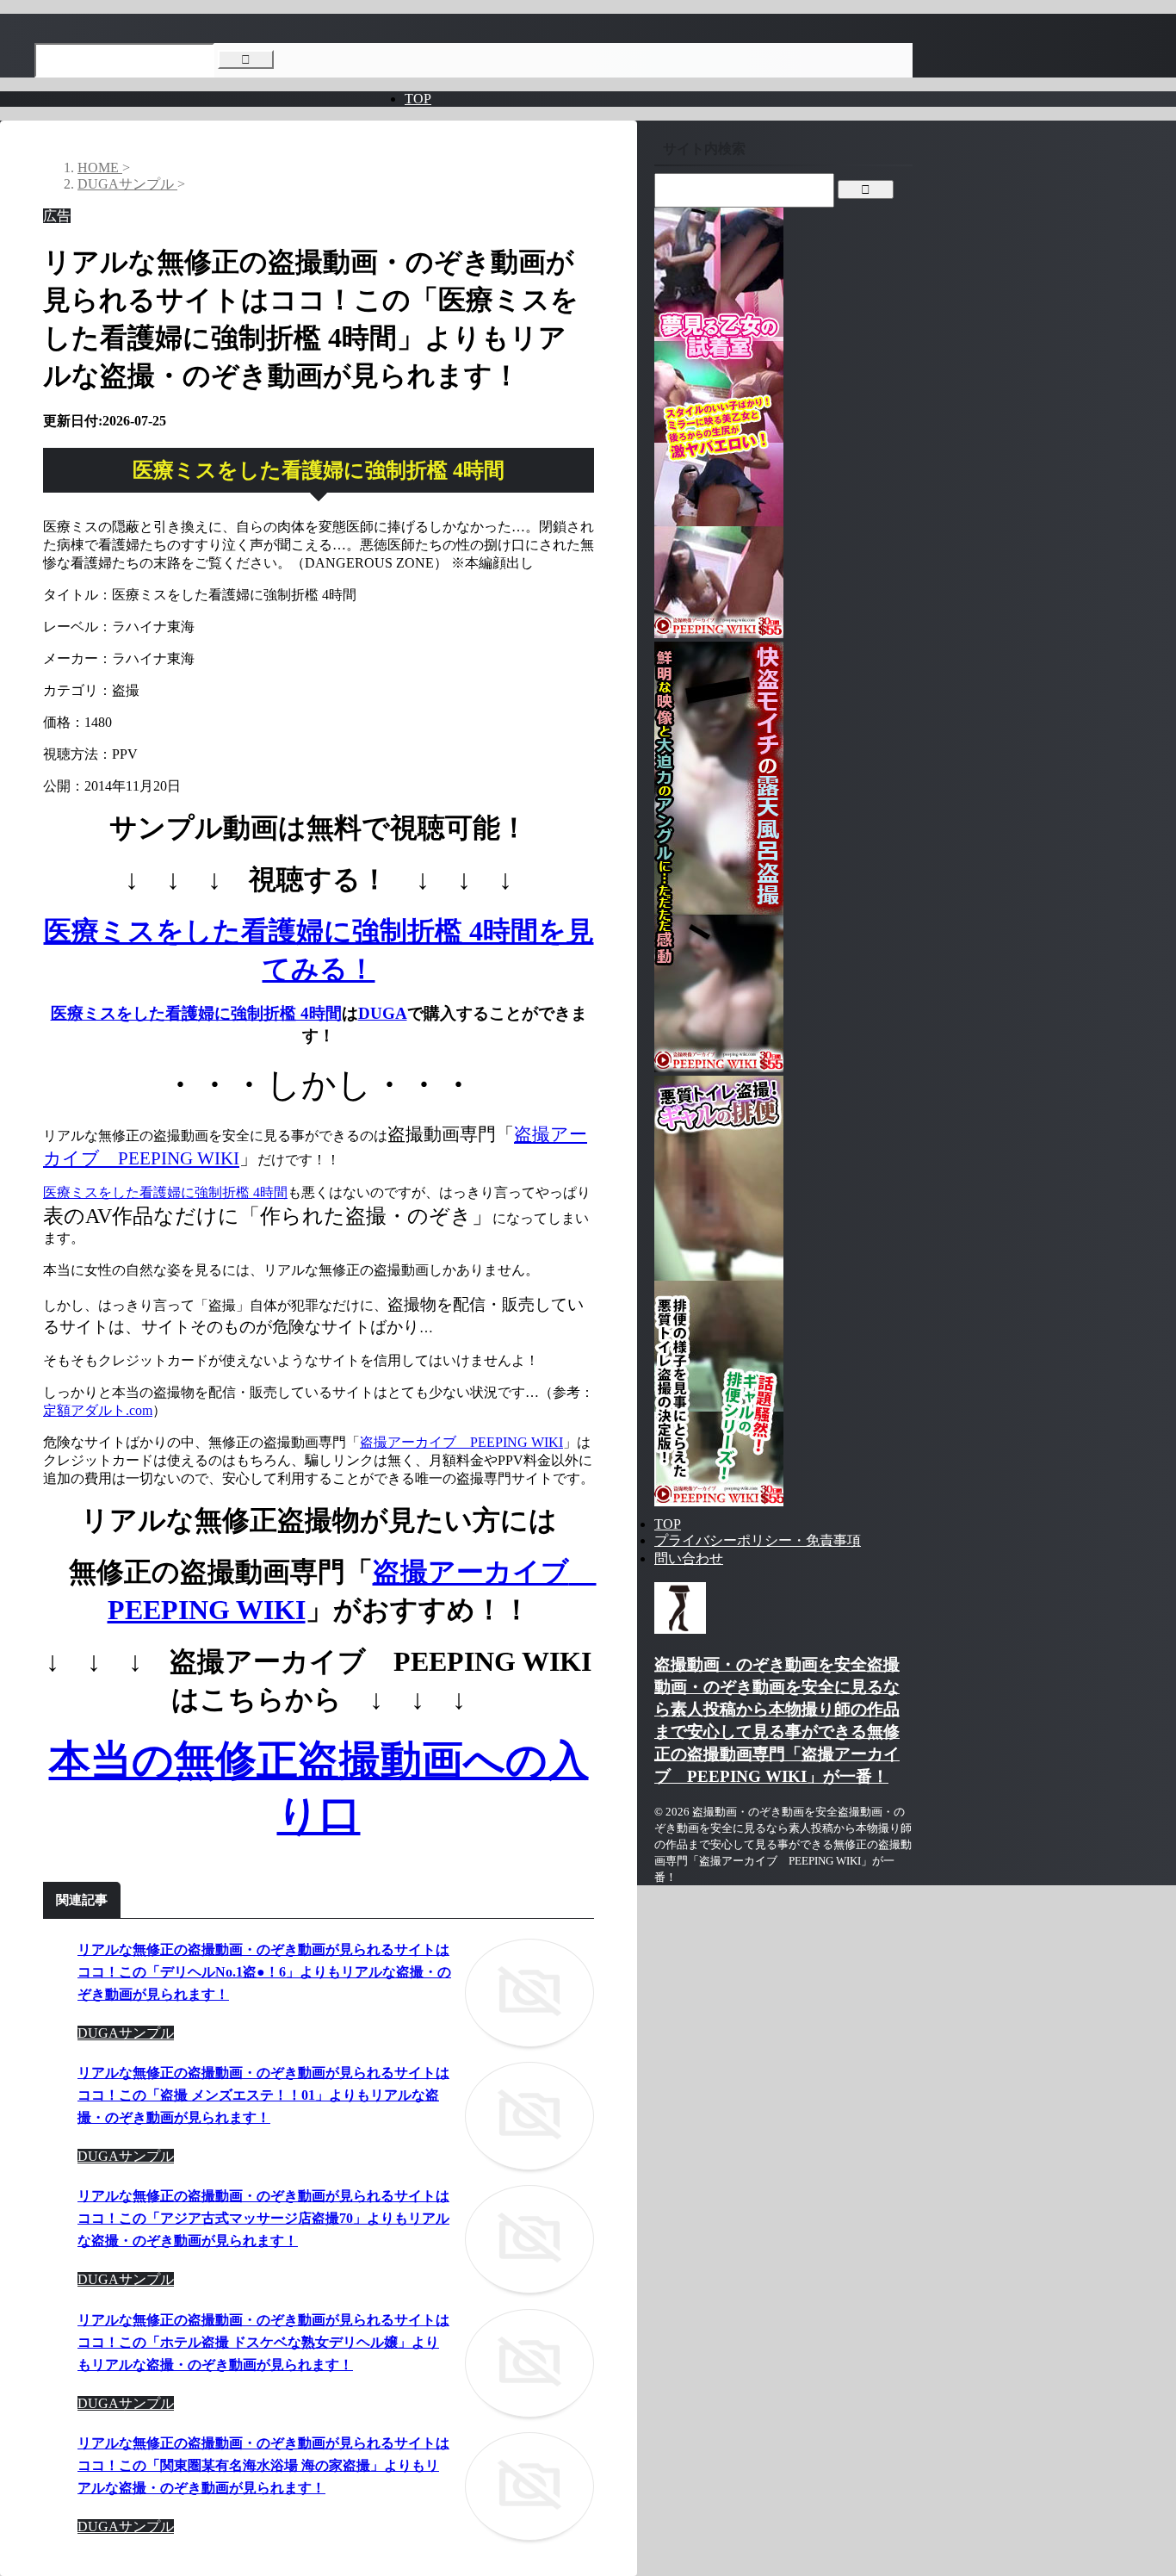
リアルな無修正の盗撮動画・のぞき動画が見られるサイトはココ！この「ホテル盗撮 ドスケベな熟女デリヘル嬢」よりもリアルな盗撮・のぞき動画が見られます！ (263, 2342)
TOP (418, 99)
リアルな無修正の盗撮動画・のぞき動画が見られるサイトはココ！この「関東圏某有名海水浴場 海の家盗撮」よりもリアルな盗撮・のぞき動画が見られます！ (263, 2465)
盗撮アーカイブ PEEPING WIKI (461, 1442)
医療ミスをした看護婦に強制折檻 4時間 (196, 1013)
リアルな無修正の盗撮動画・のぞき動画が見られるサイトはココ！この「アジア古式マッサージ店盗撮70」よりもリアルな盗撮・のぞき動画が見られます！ (263, 2218)
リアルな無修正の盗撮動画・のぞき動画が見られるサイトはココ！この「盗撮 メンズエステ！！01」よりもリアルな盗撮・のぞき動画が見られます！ (263, 2095)
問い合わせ (689, 1558)
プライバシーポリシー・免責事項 (758, 1540)
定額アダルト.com (98, 1410)
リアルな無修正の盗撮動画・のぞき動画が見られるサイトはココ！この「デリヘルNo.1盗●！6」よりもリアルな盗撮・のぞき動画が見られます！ (264, 1972)
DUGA (383, 1013)
